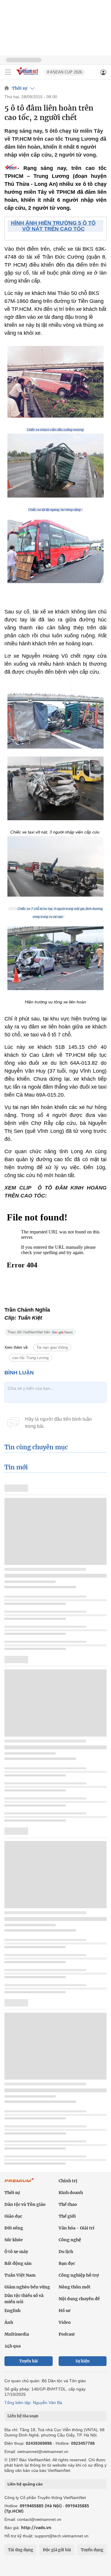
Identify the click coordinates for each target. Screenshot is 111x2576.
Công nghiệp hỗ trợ (79, 2275)
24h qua (13, 2346)
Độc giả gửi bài (57, 2550)
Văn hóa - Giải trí (77, 2228)
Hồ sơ (65, 2311)
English (12, 2311)
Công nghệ (70, 2240)
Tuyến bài (29, 2361)
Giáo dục (13, 2216)
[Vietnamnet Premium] (19, 2183)
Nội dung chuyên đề (79, 2299)
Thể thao (68, 2204)
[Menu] (8, 72)
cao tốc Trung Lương (30, 1358)
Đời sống (14, 2228)
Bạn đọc (67, 2263)
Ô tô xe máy (16, 2252)
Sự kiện (83, 2361)
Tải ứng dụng (21, 2550)
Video (65, 2322)
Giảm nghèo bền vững (27, 2287)
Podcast (67, 2334)
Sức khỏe (14, 2240)
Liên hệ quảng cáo (25, 2484)
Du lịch (66, 2252)
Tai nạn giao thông (52, 1347)
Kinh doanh (71, 2193)
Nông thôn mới (74, 2287)
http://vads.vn (36, 2527)
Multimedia (17, 2334)
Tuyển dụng (92, 2550)
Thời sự (20, 88)
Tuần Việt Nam (20, 2275)
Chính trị (68, 2181)
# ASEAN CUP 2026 (65, 72)
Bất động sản (18, 2263)
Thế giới (67, 2216)
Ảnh (9, 2322)
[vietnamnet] (28, 76)
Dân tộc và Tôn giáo (25, 2204)
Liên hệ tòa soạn (23, 2416)
